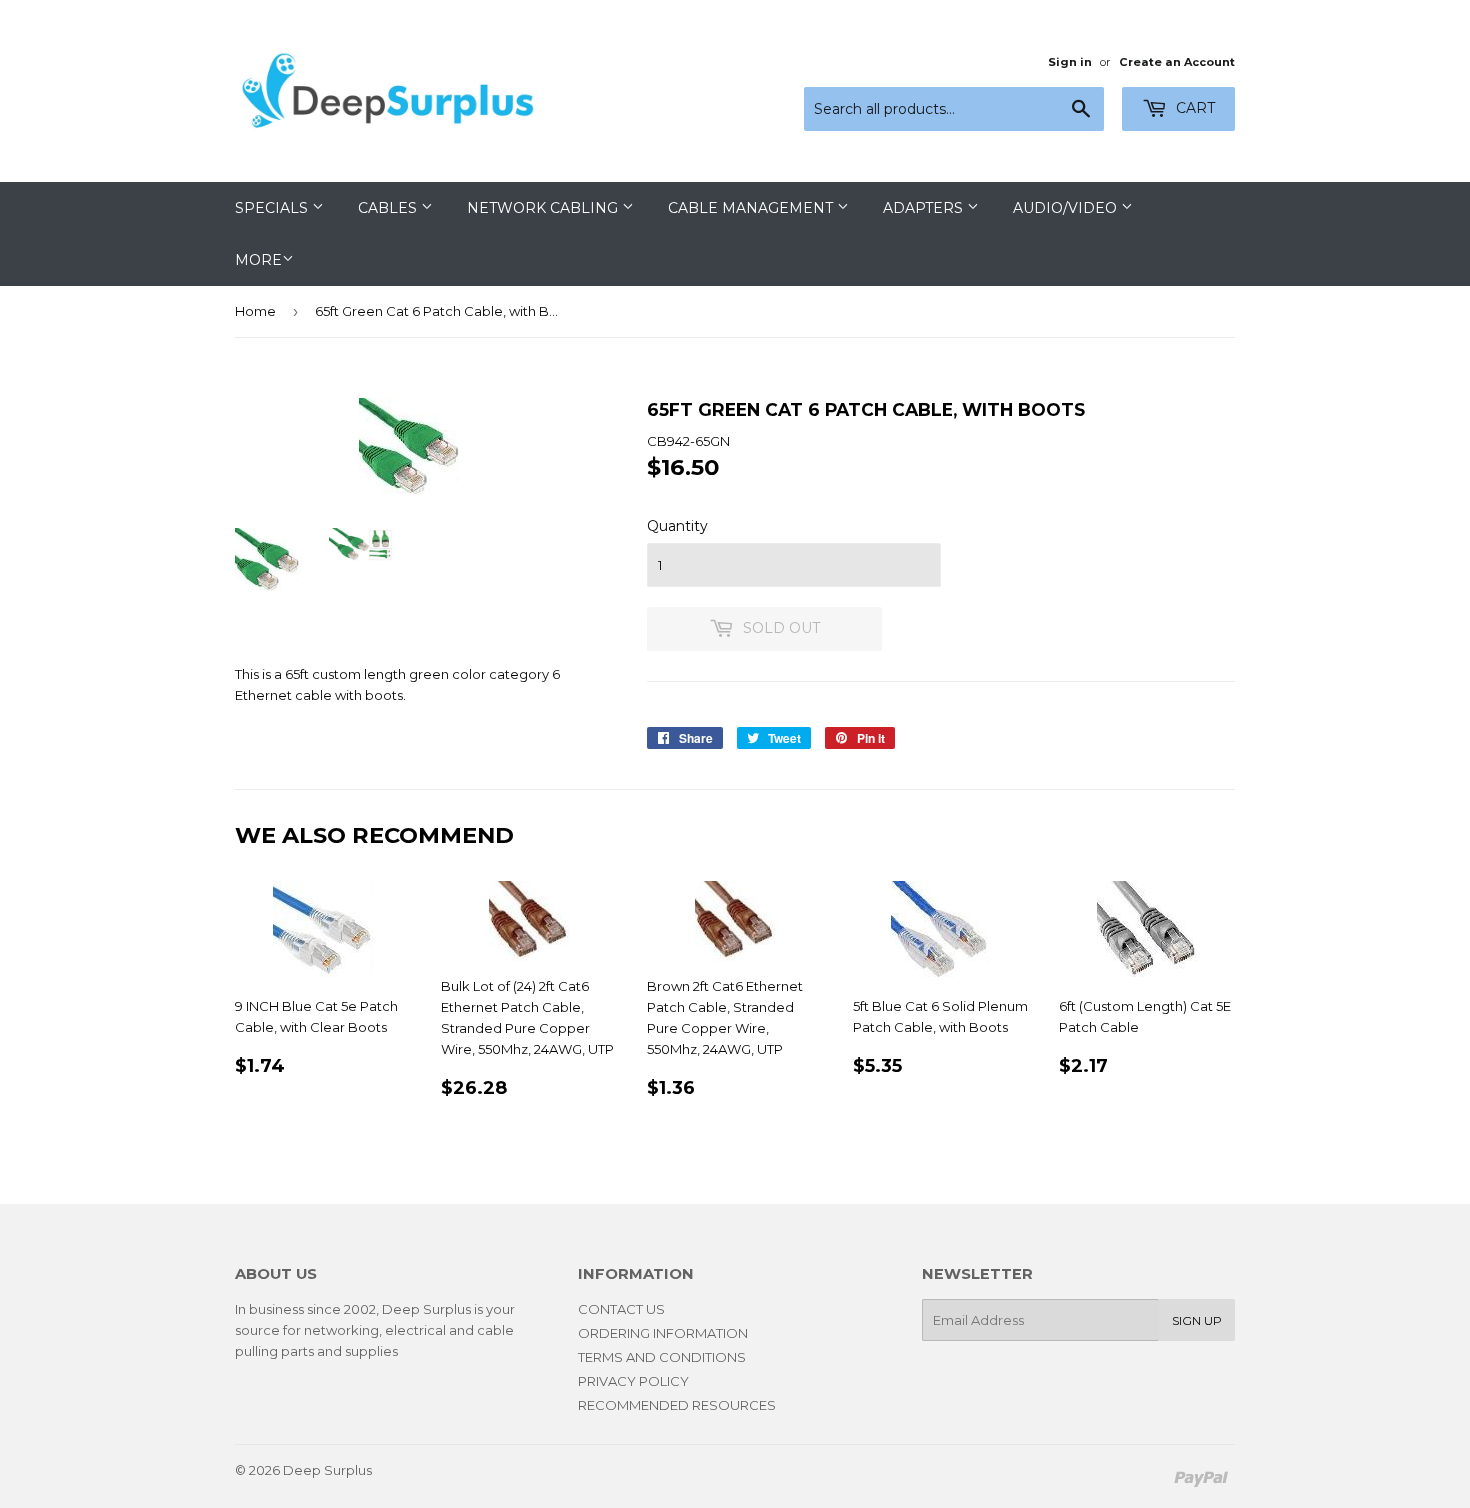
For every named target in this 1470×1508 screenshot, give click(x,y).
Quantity (677, 526)
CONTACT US (621, 1309)
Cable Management (752, 208)
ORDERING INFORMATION (663, 1333)
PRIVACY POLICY (633, 1381)
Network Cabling (544, 208)
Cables (389, 208)
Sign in (1070, 62)
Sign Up (1197, 1320)
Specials (273, 208)
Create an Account (1177, 62)
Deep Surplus (327, 1470)
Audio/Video (1067, 208)
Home (255, 311)
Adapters (925, 208)
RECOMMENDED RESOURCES (677, 1405)
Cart (1193, 108)
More (258, 260)
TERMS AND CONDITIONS (662, 1357)
